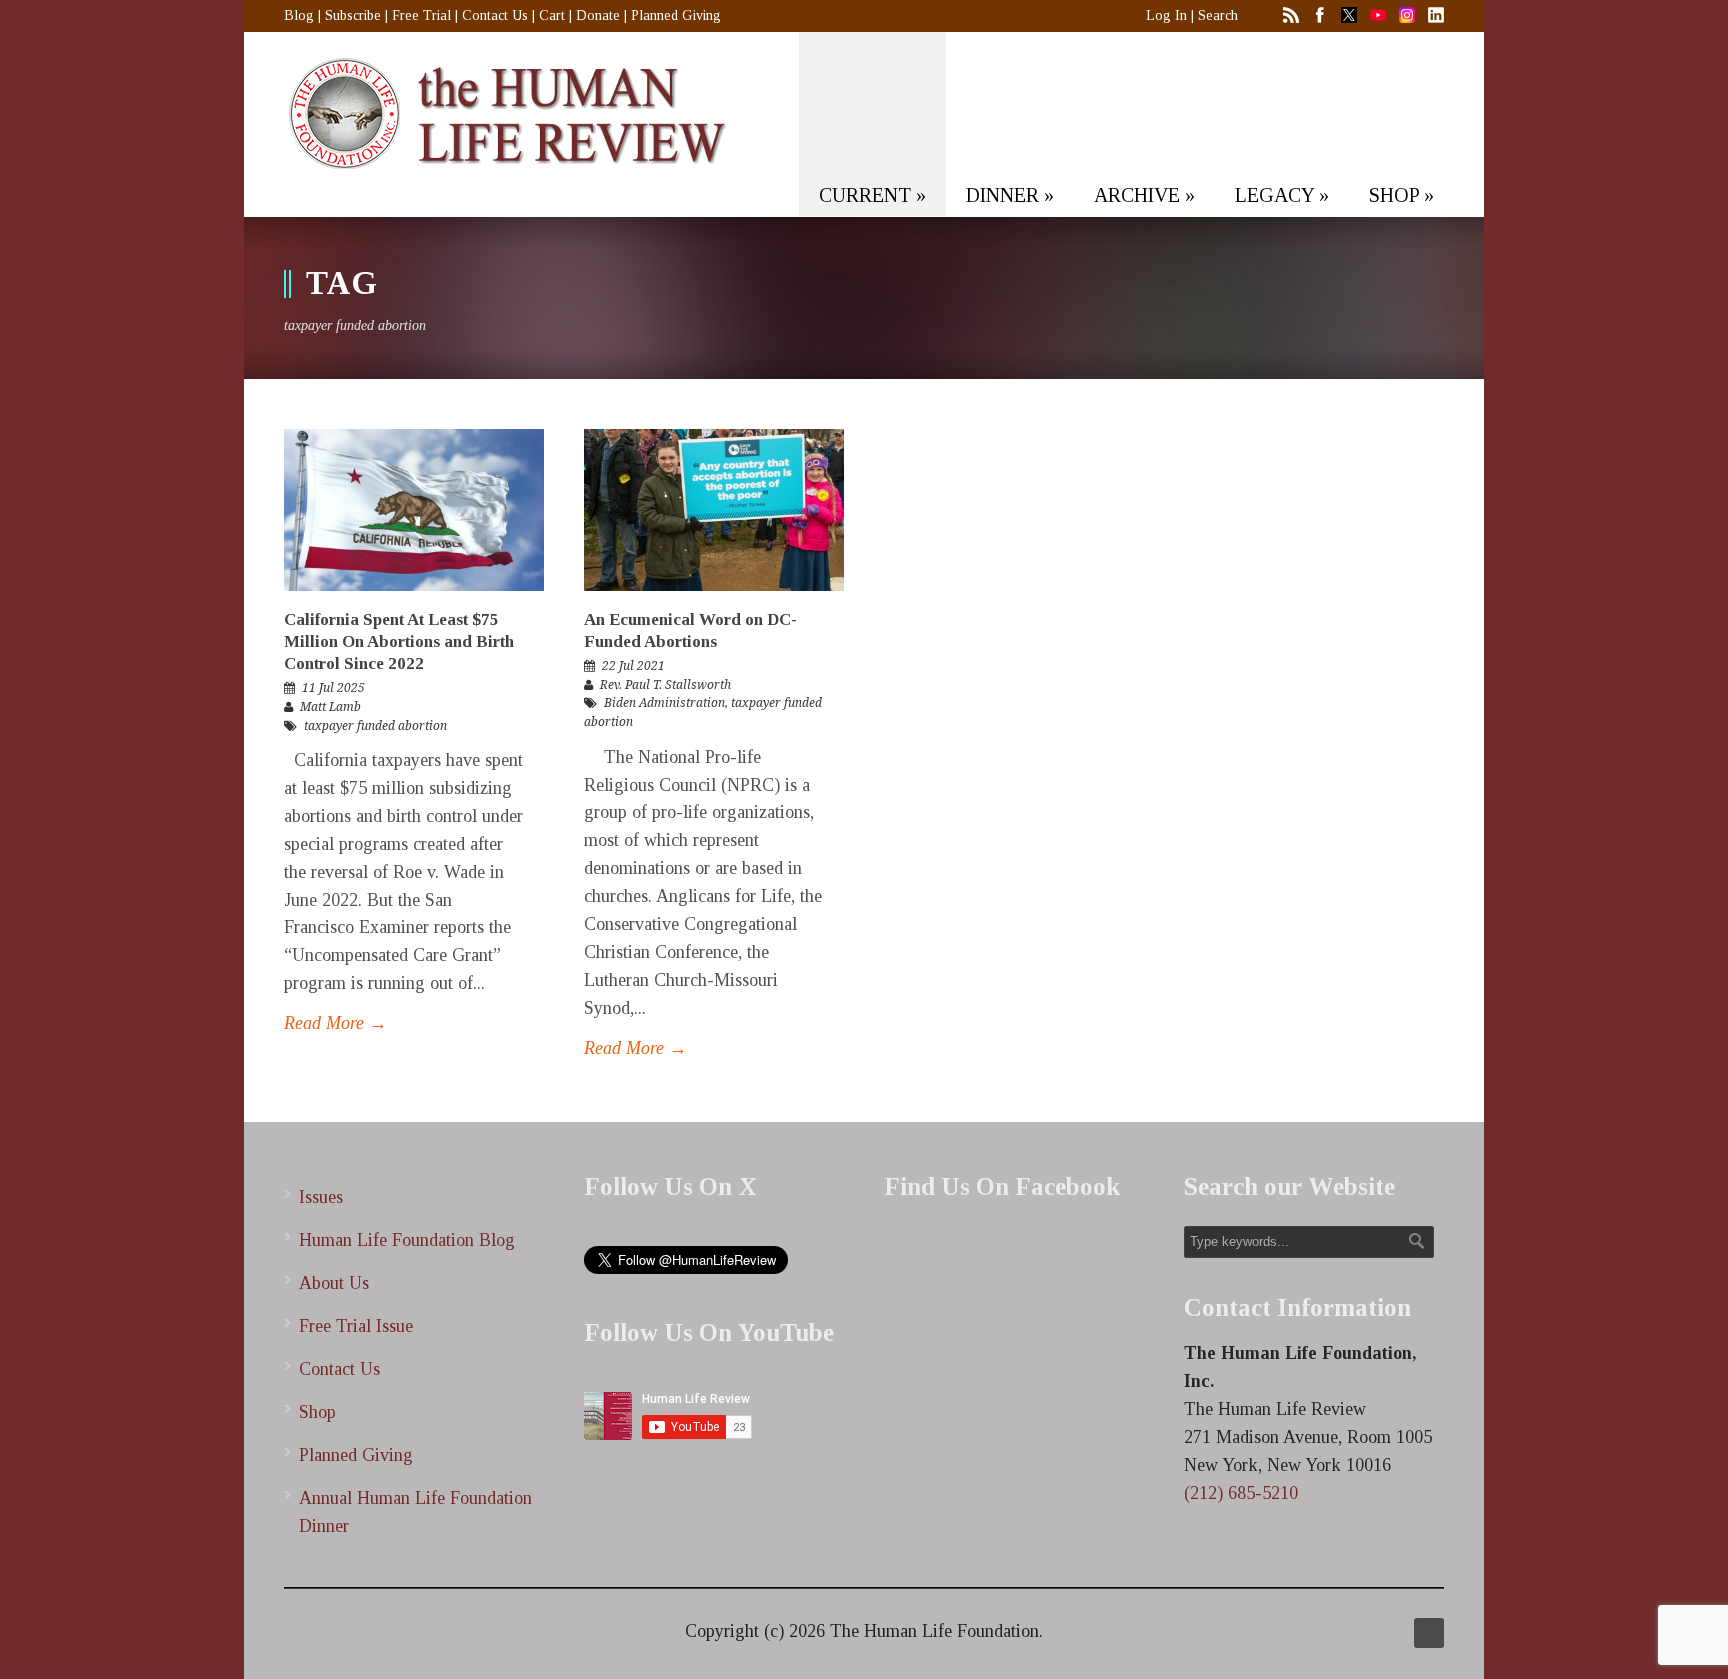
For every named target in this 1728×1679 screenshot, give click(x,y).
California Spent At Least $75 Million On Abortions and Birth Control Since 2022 (399, 641)
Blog (299, 15)
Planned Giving (676, 15)
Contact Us (495, 15)
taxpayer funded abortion (375, 726)
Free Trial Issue (356, 1326)
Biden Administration (664, 703)
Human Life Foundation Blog (407, 1240)
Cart (552, 15)
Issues (321, 1197)
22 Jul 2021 (633, 666)
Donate (598, 15)
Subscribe (353, 15)
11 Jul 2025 (333, 688)
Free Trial (421, 15)
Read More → (335, 1023)
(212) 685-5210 (1241, 1493)
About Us (334, 1283)
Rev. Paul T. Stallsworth (665, 685)
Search (1218, 15)
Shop (317, 1412)
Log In (1166, 15)
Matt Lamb (330, 707)
